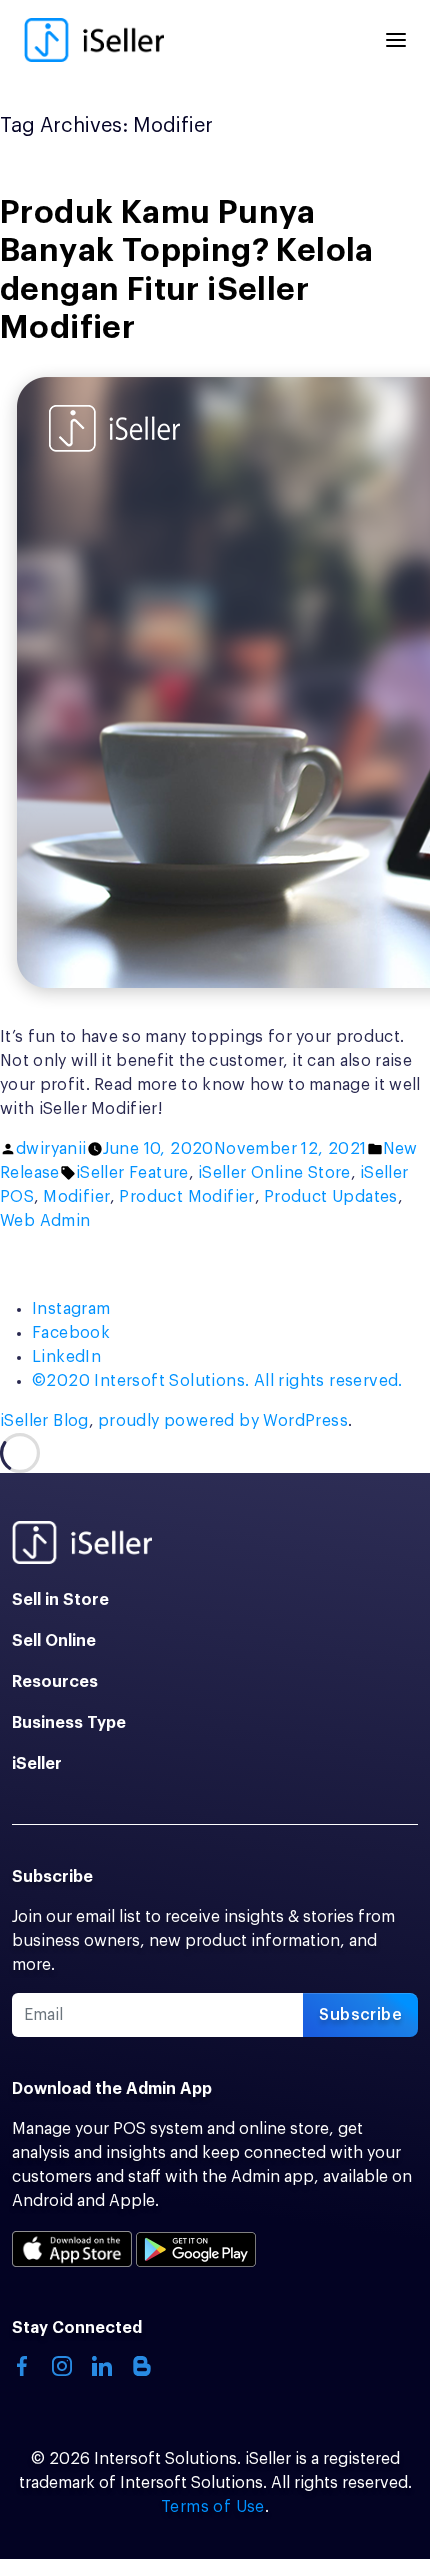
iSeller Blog (44, 1421)
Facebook (71, 1333)
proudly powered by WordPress (223, 1421)
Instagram (71, 1309)
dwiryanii (51, 1149)
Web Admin (45, 1221)
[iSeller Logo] (94, 40)
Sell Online (54, 1641)
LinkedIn (66, 1357)
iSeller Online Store (274, 1173)
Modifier (76, 1197)
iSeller (37, 1764)
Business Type (69, 1723)
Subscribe (360, 2015)
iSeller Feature (132, 1173)
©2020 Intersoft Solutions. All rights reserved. (217, 1381)
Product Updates (331, 1197)
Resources (55, 1682)
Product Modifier (186, 1197)
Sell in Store (60, 1600)
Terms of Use (213, 2507)
